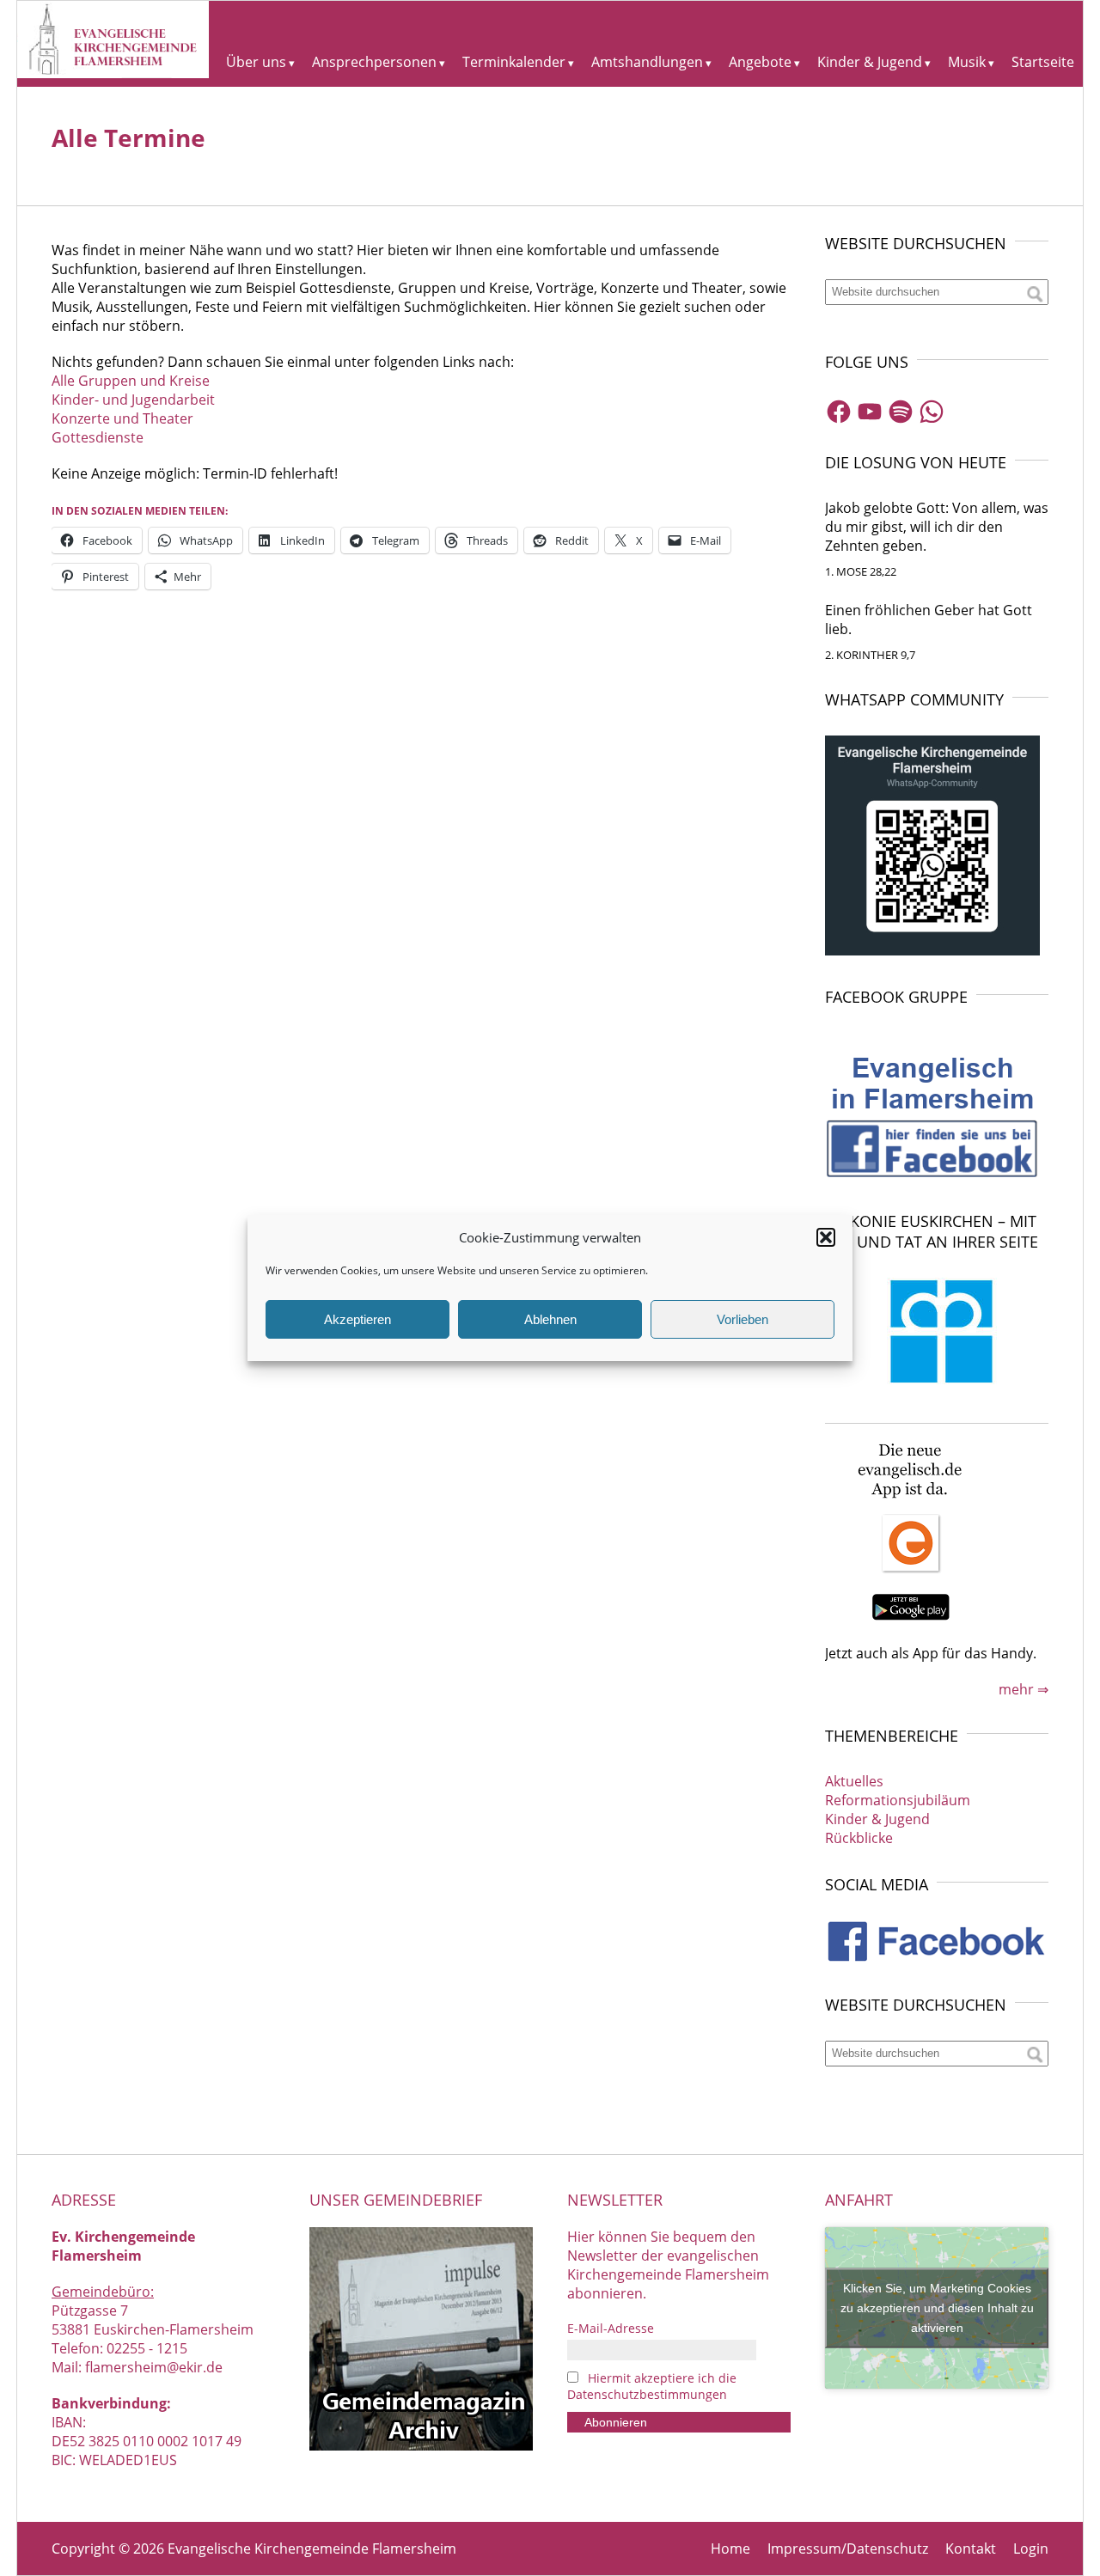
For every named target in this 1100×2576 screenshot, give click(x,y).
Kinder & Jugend (870, 62)
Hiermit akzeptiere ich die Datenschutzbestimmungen (652, 2386)
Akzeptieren (357, 1319)
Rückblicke (859, 1838)
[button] (826, 1237)
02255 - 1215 (147, 2348)
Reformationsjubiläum (898, 1800)
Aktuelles (854, 1781)
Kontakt (971, 2549)
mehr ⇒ (1024, 1689)
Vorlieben (742, 1319)
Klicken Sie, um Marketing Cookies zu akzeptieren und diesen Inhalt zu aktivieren (937, 2307)
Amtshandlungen (647, 62)
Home (730, 2549)
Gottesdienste (98, 437)
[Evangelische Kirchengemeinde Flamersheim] (113, 73)
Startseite (1043, 62)
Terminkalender (514, 62)
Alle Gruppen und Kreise (131, 381)
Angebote (760, 62)
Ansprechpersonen (374, 62)
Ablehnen (550, 1319)
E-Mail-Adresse (611, 2328)
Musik (967, 62)
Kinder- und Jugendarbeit (133, 400)
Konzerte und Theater (122, 418)
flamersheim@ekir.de (154, 2367)
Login (1031, 2549)
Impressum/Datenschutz (848, 2549)
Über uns (256, 62)
